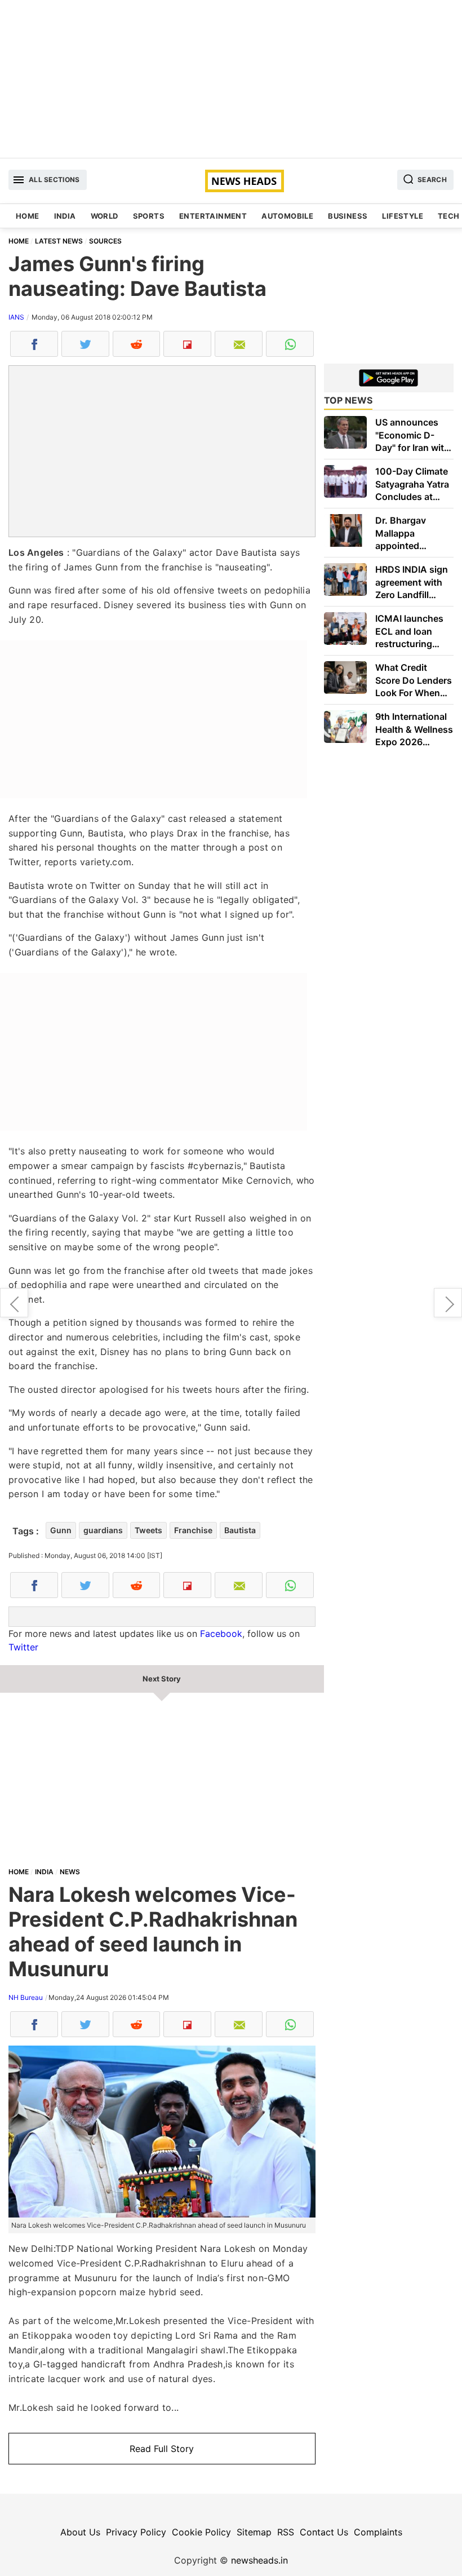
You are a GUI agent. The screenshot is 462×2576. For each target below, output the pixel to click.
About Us (80, 2532)
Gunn (61, 1530)
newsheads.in (259, 2560)
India (65, 216)
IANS (16, 317)
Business (348, 216)
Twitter (23, 1647)
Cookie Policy (201, 2532)
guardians (103, 1530)
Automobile (287, 216)
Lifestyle (403, 216)
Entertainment (213, 216)
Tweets (148, 1530)
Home (28, 216)
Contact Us (324, 2532)
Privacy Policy (136, 2532)
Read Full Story (162, 2449)
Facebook (221, 1634)
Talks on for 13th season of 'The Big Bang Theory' (14, 1303)
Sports (149, 216)
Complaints (378, 2532)
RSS (286, 2532)
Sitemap (254, 2532)
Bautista (240, 1530)
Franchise (193, 1530)
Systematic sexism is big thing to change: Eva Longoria (448, 1303)
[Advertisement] (231, 79)
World (105, 216)
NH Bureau (26, 1997)
